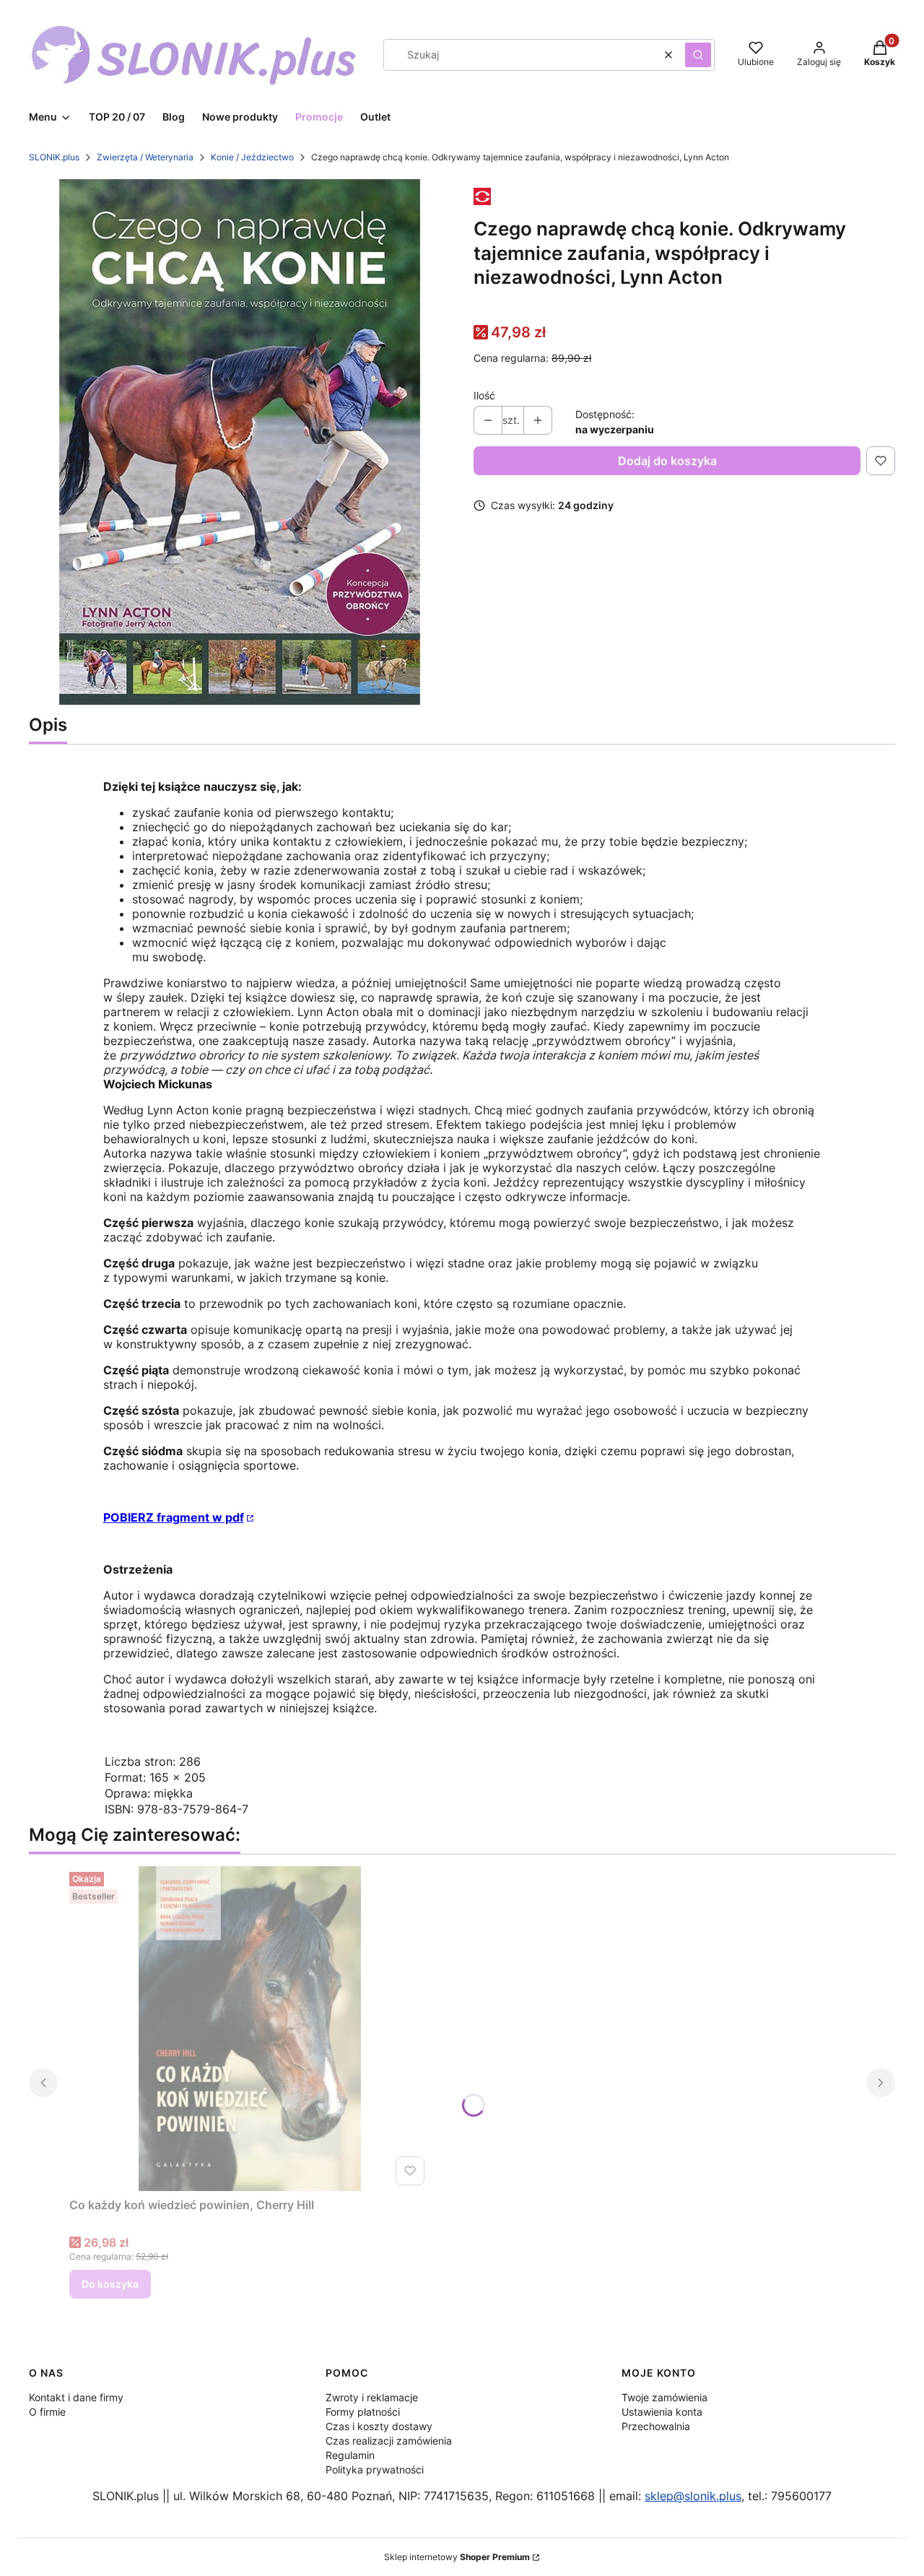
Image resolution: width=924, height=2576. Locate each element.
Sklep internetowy (457, 2557)
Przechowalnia (656, 2426)
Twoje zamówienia (664, 2397)
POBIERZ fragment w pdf (174, 1517)
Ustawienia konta (662, 2412)
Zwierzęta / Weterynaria (145, 157)
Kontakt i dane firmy (76, 2397)
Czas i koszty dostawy (379, 2426)
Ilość (484, 395)
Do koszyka (110, 2284)
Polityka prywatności (375, 2469)
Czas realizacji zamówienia (389, 2441)
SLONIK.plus (54, 157)
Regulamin (350, 2455)
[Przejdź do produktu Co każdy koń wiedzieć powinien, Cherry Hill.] (250, 2029)
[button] (698, 55)
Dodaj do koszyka (667, 461)
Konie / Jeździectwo (252, 157)
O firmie (47, 2412)
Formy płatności (363, 2412)
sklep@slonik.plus (693, 2496)
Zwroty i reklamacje (372, 2397)
